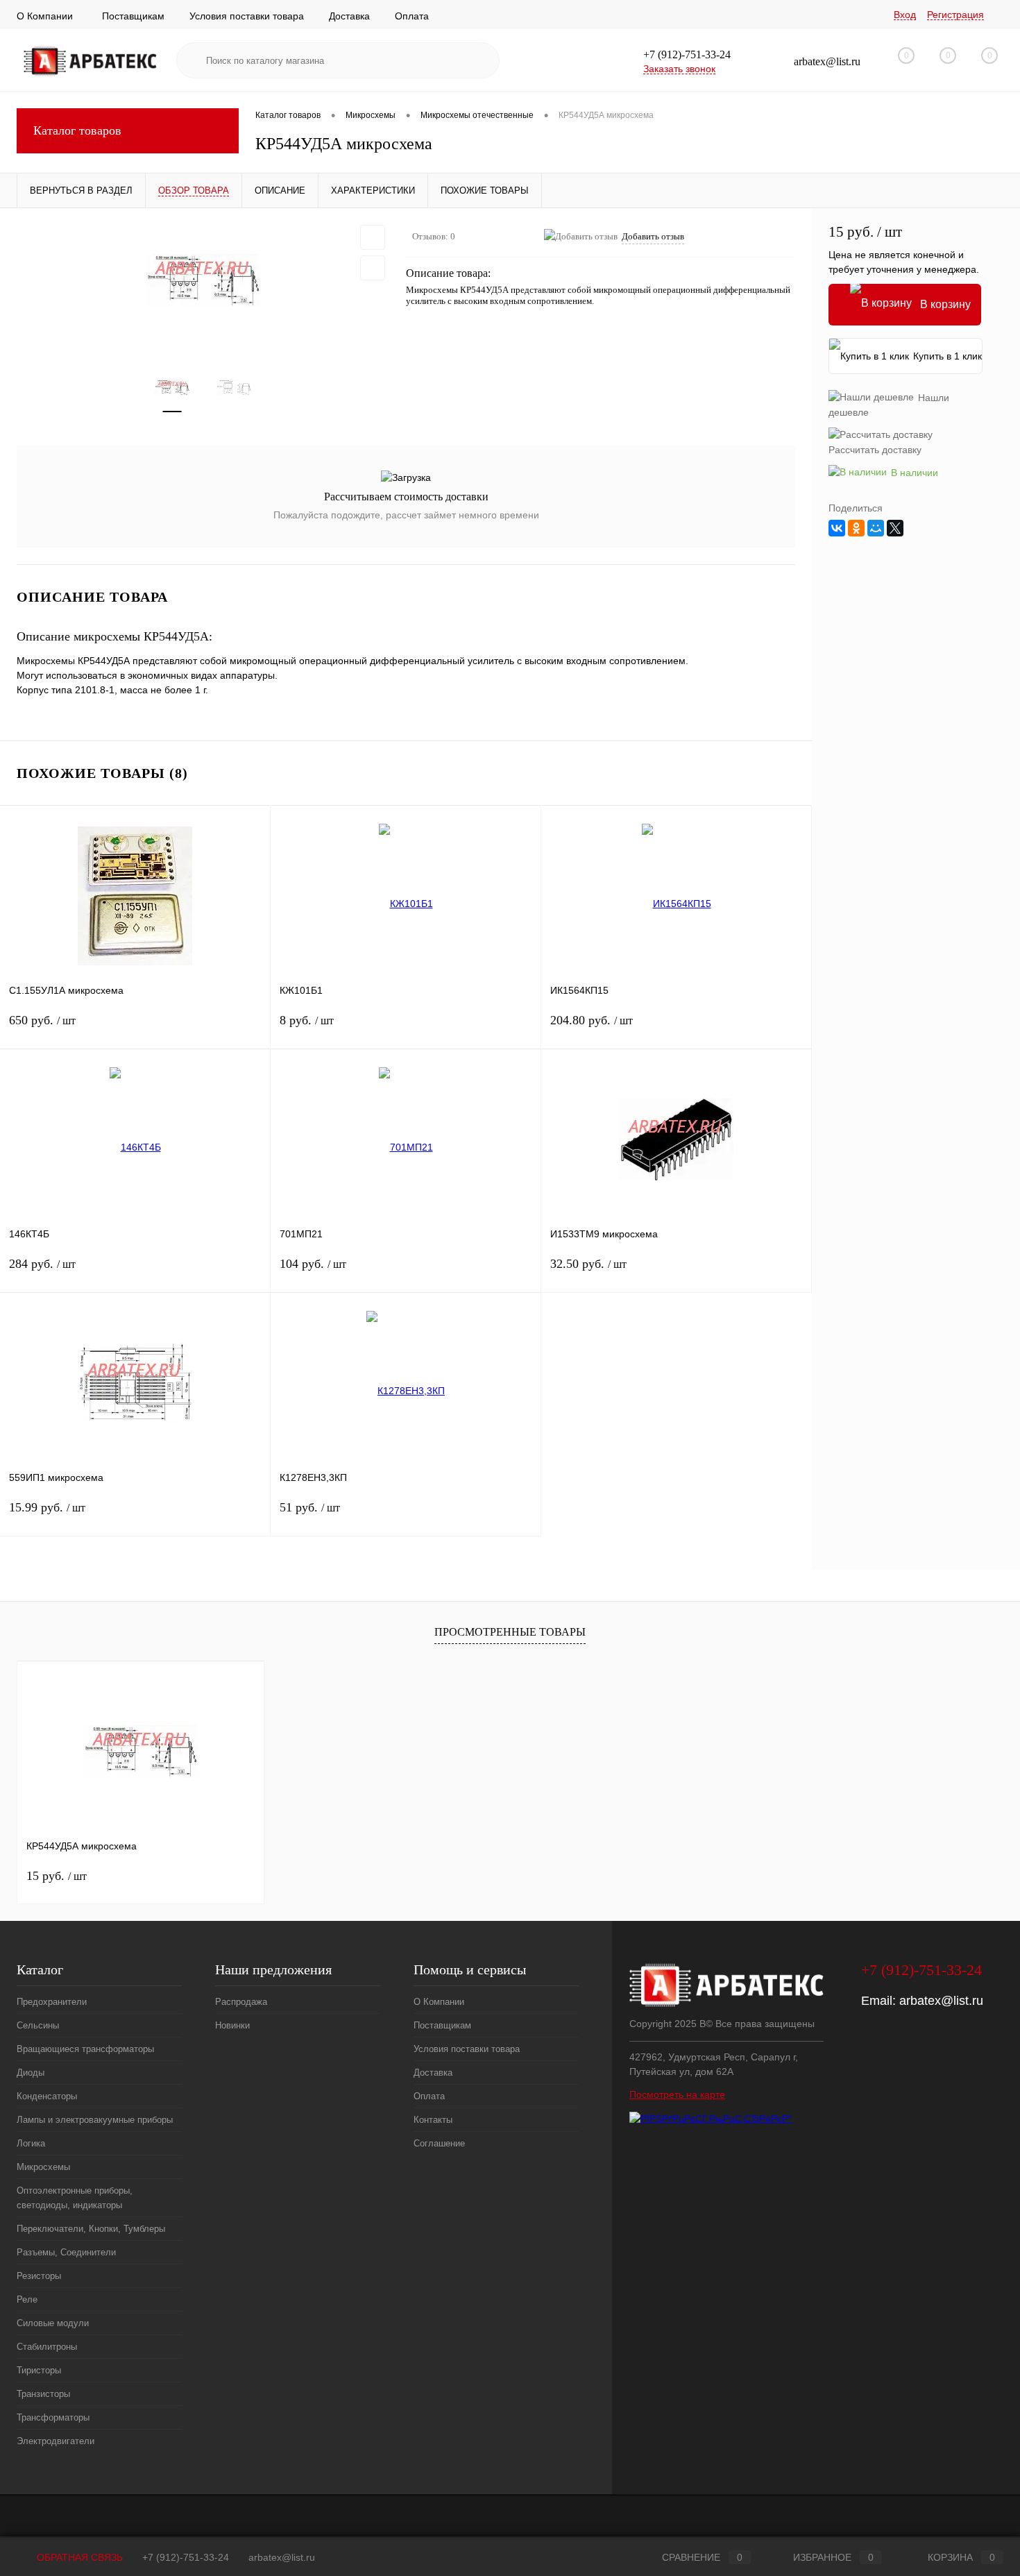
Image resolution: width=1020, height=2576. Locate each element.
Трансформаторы (53, 2417)
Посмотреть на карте (677, 2094)
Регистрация (955, 15)
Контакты (433, 2120)
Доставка (349, 16)
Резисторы (39, 2276)
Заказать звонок (679, 69)
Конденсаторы (47, 2096)
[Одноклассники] (856, 528)
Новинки (232, 2025)
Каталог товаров (77, 130)
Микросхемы (43, 2167)
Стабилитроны (47, 2347)
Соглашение (439, 2143)
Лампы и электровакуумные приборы (95, 2120)
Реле (27, 2299)
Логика (31, 2143)
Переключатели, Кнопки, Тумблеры (91, 2229)
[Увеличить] (203, 280)
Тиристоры (39, 2370)
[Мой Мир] (876, 528)
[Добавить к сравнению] (373, 268)
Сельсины (38, 2025)
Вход (905, 15)
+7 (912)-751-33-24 (186, 2557)
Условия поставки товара (247, 16)
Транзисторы (43, 2394)
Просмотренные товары (510, 1632)
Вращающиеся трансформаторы (85, 2049)
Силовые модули (53, 2323)
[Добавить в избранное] (373, 237)
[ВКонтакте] (837, 528)
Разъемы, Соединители (66, 2252)
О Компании (45, 16)
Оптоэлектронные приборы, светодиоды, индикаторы (75, 2198)
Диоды (31, 2073)
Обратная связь (78, 2557)
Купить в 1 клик (947, 356)
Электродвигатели (56, 2441)
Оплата (412, 16)
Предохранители (52, 2002)
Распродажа (241, 2002)
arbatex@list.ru (941, 2001)
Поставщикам (133, 16)
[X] (895, 528)
